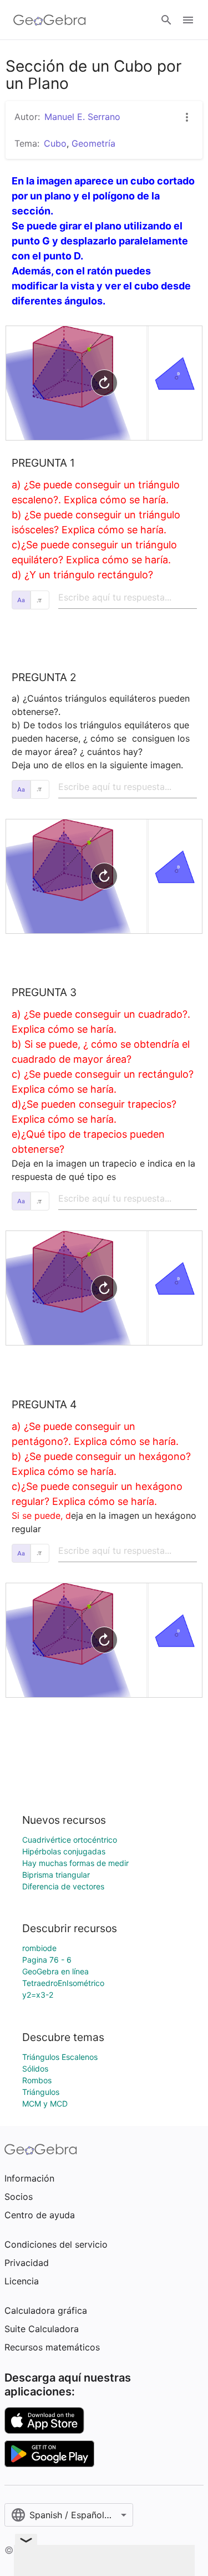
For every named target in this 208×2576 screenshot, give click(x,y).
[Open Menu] (188, 20)
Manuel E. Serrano (82, 117)
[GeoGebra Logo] (50, 20)
